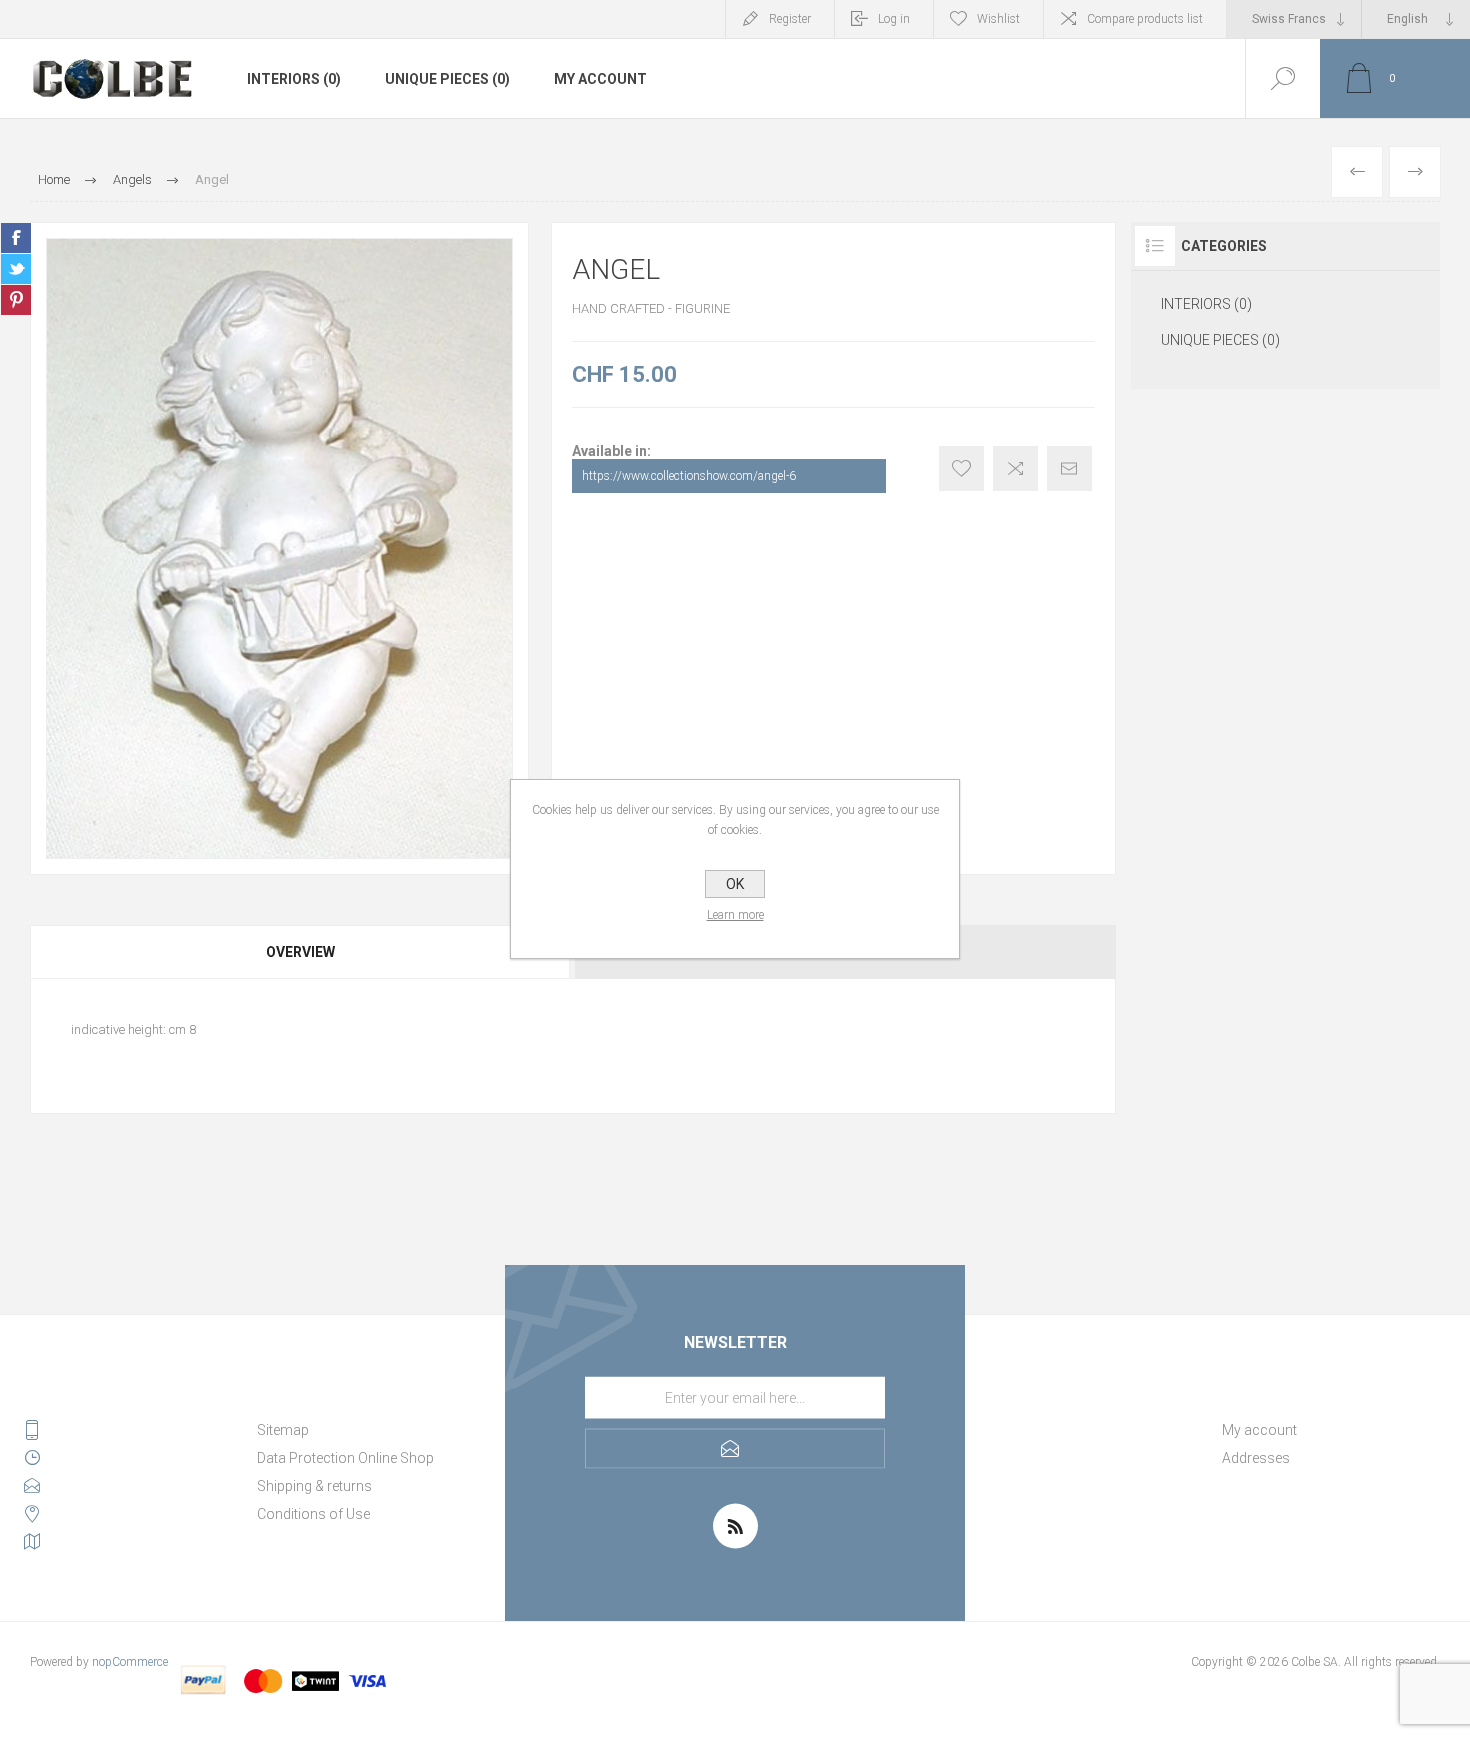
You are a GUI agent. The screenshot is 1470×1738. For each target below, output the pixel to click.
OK (735, 884)
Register (790, 19)
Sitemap (283, 1430)
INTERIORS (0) (294, 79)
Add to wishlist (961, 468)
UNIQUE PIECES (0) (447, 79)
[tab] (301, 952)
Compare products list (1145, 19)
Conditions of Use (313, 1514)
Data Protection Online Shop (345, 1458)
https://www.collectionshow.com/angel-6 (689, 476)
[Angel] (1357, 172)
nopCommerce (130, 1662)
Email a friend (1069, 468)
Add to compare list (1015, 468)
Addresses (1256, 1458)
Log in (894, 19)
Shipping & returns (314, 1486)
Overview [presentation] (300, 952)
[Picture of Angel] (279, 548)
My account (600, 79)
